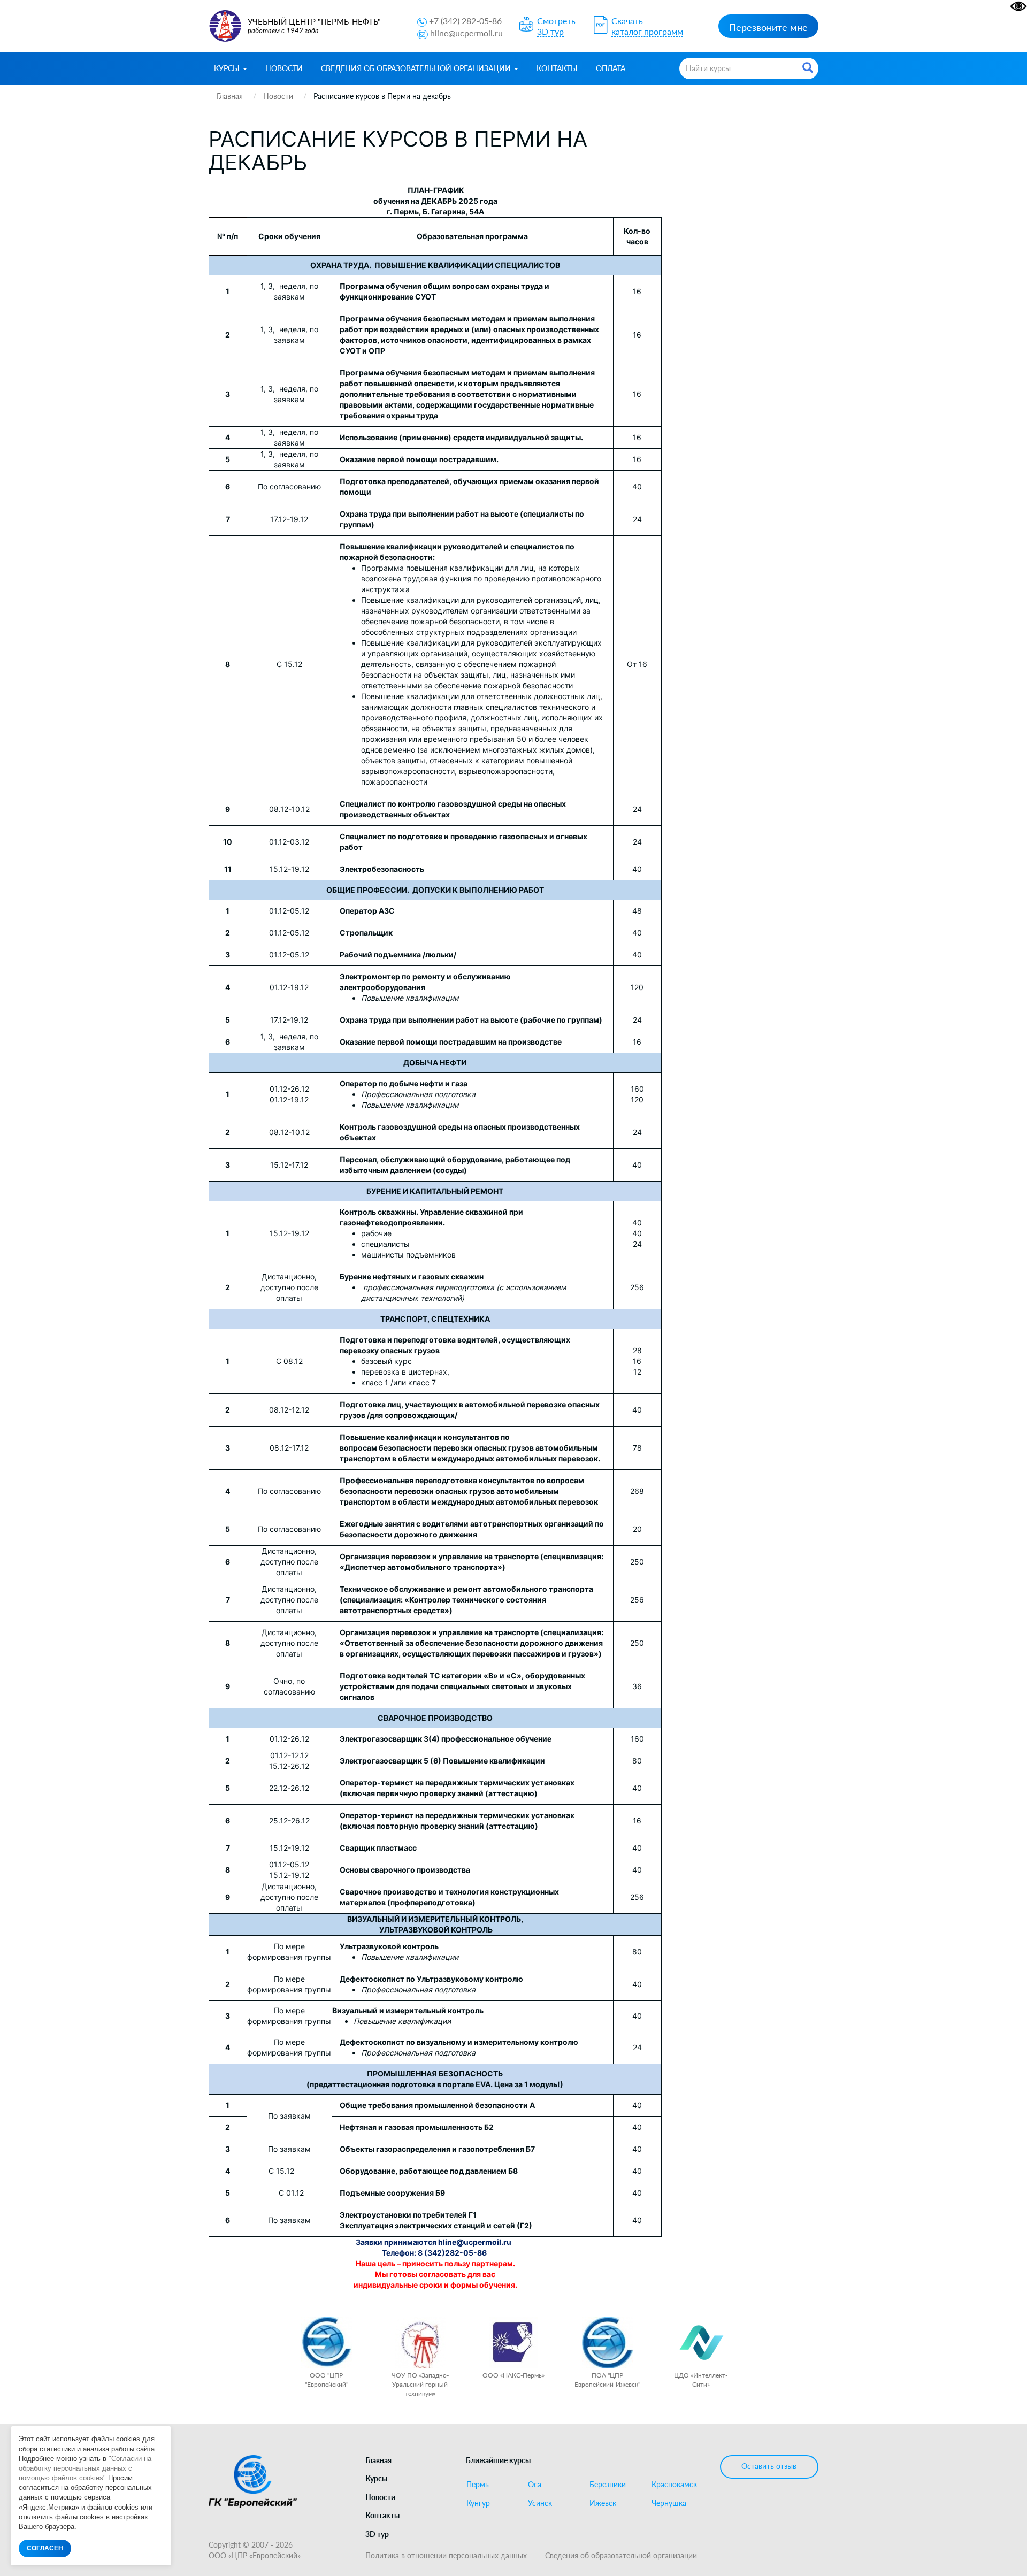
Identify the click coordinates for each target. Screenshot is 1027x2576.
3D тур (377, 2534)
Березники (608, 2485)
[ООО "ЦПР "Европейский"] (327, 2343)
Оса (535, 2485)
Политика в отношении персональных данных (446, 2555)
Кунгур (478, 2503)
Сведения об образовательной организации (417, 68)
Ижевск (603, 2503)
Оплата (611, 68)
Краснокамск (674, 2485)
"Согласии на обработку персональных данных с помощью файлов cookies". (85, 2468)
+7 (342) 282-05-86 (465, 21)
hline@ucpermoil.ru (466, 33)
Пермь (478, 2485)
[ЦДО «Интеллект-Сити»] (701, 2343)
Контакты (557, 68)
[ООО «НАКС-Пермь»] (514, 2343)
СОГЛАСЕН (45, 2548)
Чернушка (669, 2503)
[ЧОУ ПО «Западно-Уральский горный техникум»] (420, 2343)
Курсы (228, 68)
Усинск (540, 2503)
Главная (378, 2460)
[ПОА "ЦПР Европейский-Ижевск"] (607, 2343)
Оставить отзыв (769, 2466)
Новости (284, 68)
